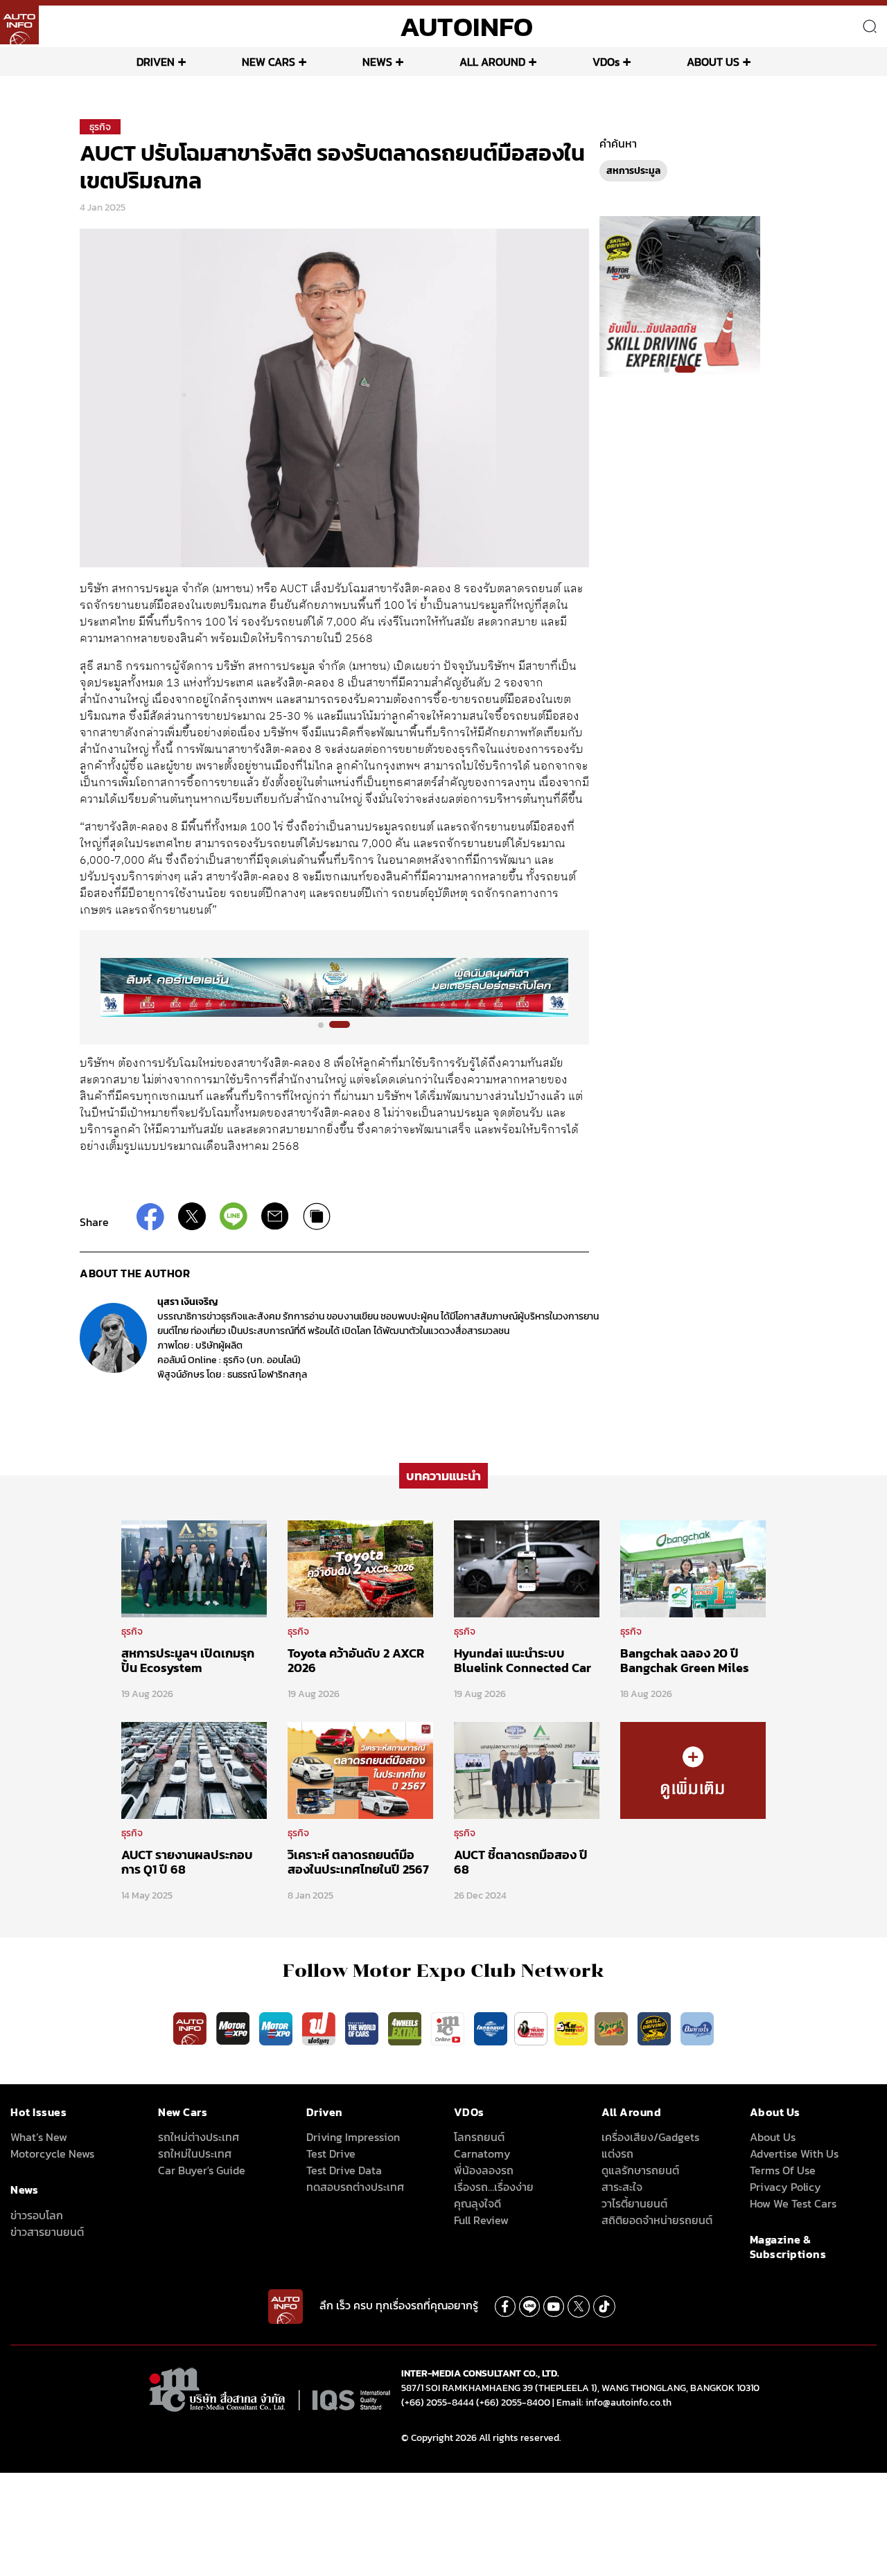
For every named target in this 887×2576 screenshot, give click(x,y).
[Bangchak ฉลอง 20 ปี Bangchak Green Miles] (693, 1567)
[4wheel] (406, 2027)
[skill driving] (656, 2027)
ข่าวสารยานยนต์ (47, 2232)
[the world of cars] (363, 2027)
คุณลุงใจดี (477, 2203)
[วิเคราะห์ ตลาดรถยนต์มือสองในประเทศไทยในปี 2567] (360, 1770)
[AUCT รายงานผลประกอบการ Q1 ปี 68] (194, 1770)
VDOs (606, 62)
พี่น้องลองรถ (484, 2170)
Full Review (481, 2220)
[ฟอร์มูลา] (320, 2027)
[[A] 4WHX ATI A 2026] (334, 987)
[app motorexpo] (234, 2027)
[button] (328, 1024)
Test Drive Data (344, 2170)
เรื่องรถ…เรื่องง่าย (494, 2187)
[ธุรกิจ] (693, 1770)
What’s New (39, 2137)
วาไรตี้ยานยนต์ (634, 2203)
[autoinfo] (19, 25)
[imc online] (449, 2027)
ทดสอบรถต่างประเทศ (355, 2187)
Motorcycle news (52, 2153)
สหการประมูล (633, 171)
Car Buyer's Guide (202, 2170)
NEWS (377, 62)
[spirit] (613, 2027)
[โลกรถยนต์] (491, 2027)
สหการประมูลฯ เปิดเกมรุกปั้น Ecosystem (188, 1661)
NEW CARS (269, 62)
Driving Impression (353, 2137)
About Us (773, 2137)
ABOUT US (713, 62)
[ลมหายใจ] (697, 2027)
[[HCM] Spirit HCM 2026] (680, 296)
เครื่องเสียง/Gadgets (650, 2137)
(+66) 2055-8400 (513, 2402)
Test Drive (331, 2153)
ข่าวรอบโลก (37, 2215)
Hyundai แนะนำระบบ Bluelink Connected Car (522, 1661)
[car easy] (571, 2027)
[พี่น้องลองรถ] (531, 2027)
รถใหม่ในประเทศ (195, 2153)
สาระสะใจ (622, 2187)
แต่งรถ (617, 2153)
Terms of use (783, 2170)
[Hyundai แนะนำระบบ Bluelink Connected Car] (527, 1567)
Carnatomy (482, 2153)
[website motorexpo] (277, 2027)
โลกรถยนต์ (479, 2137)
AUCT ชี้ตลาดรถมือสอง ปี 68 (521, 1862)
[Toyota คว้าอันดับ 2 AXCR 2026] (360, 1567)
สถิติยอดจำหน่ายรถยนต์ (657, 2220)
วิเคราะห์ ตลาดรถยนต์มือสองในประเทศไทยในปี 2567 (358, 1862)
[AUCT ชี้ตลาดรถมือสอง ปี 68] (527, 1770)
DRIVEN (156, 62)
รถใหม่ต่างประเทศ (199, 2137)
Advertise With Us (794, 2153)
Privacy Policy (785, 2187)
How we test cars (793, 2203)
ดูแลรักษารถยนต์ (640, 2170)
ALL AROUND (492, 62)
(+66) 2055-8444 (438, 2402)
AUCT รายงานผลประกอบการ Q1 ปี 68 (187, 1862)
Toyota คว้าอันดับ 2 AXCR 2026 (356, 1661)
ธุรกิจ (100, 127)
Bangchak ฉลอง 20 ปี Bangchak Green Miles (685, 1661)
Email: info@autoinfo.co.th (614, 2402)
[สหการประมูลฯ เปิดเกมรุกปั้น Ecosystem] (194, 1567)
